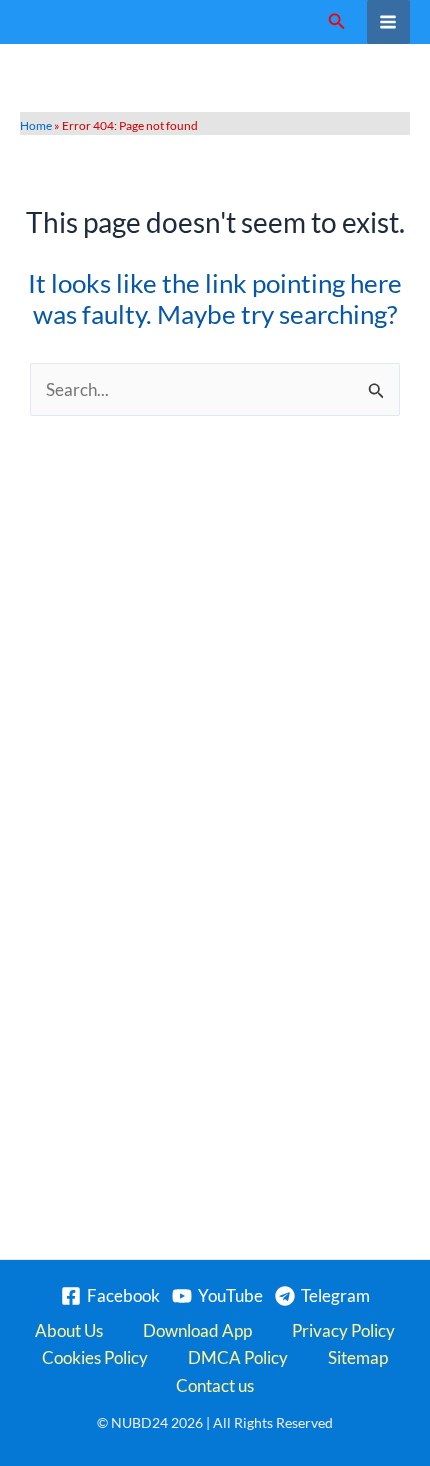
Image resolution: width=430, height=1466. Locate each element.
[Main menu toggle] (389, 22)
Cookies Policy (95, 1357)
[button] (337, 21)
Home (36, 125)
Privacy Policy (343, 1330)
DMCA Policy (238, 1357)
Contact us (215, 1385)
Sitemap (358, 1357)
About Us (69, 1330)
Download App (197, 1330)
